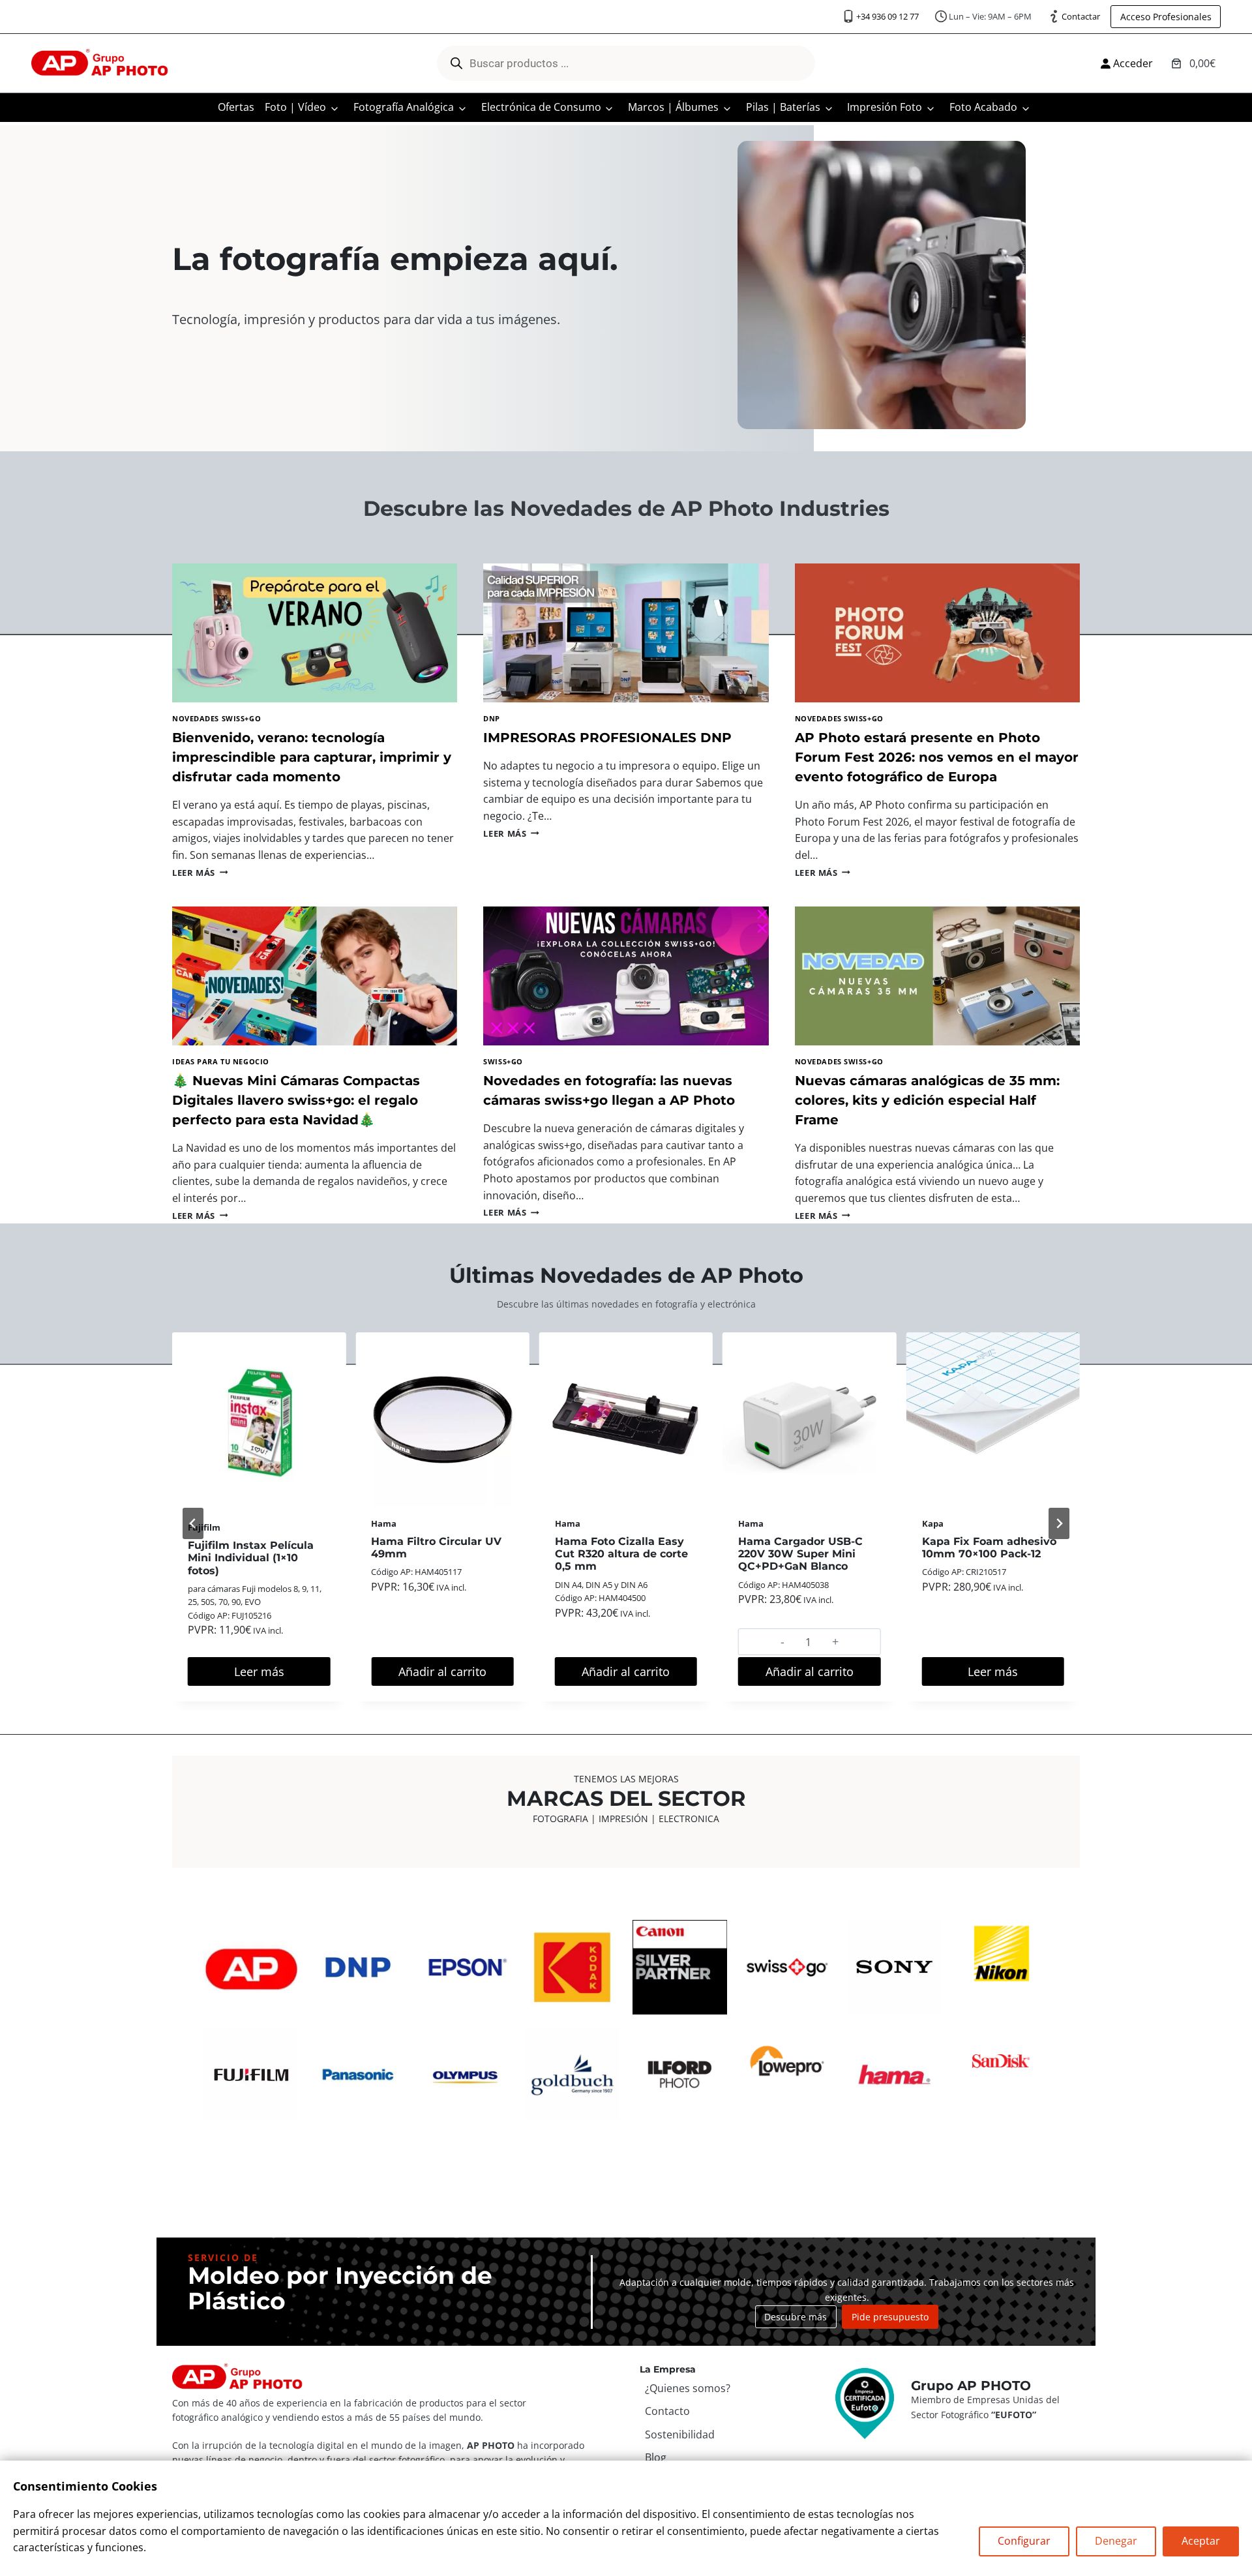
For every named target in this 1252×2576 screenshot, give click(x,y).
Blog (656, 2457)
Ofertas (236, 107)
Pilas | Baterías (783, 107)
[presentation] (315, 633)
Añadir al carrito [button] (442, 1671)
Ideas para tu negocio (221, 1061)
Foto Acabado (983, 107)
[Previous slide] (193, 1523)
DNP (492, 718)
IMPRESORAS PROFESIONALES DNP (607, 738)
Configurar (1024, 2541)
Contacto (667, 2411)
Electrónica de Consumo (541, 107)
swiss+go (503, 1061)
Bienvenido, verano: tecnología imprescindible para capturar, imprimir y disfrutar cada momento (312, 757)
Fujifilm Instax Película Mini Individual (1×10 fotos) (251, 1558)
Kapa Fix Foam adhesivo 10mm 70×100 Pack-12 (989, 1548)
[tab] (579, 1719)
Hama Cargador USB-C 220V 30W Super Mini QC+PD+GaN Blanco (800, 1554)
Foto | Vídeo (295, 107)
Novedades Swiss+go (216, 718)
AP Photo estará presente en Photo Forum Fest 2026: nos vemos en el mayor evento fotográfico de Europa (937, 757)
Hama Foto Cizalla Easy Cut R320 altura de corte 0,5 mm (621, 1554)
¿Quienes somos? (688, 2388)
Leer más (200, 873)
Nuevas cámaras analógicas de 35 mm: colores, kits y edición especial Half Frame (927, 1100)
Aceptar (1201, 2541)
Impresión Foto (885, 107)
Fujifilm (204, 1527)
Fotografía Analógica (404, 107)
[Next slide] (1059, 1523)
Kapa (933, 1523)
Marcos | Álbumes (673, 107)
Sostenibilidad (680, 2434)
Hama (384, 1523)
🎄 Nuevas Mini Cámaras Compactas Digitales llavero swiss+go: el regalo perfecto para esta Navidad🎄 (296, 1100)
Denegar (1116, 2541)
